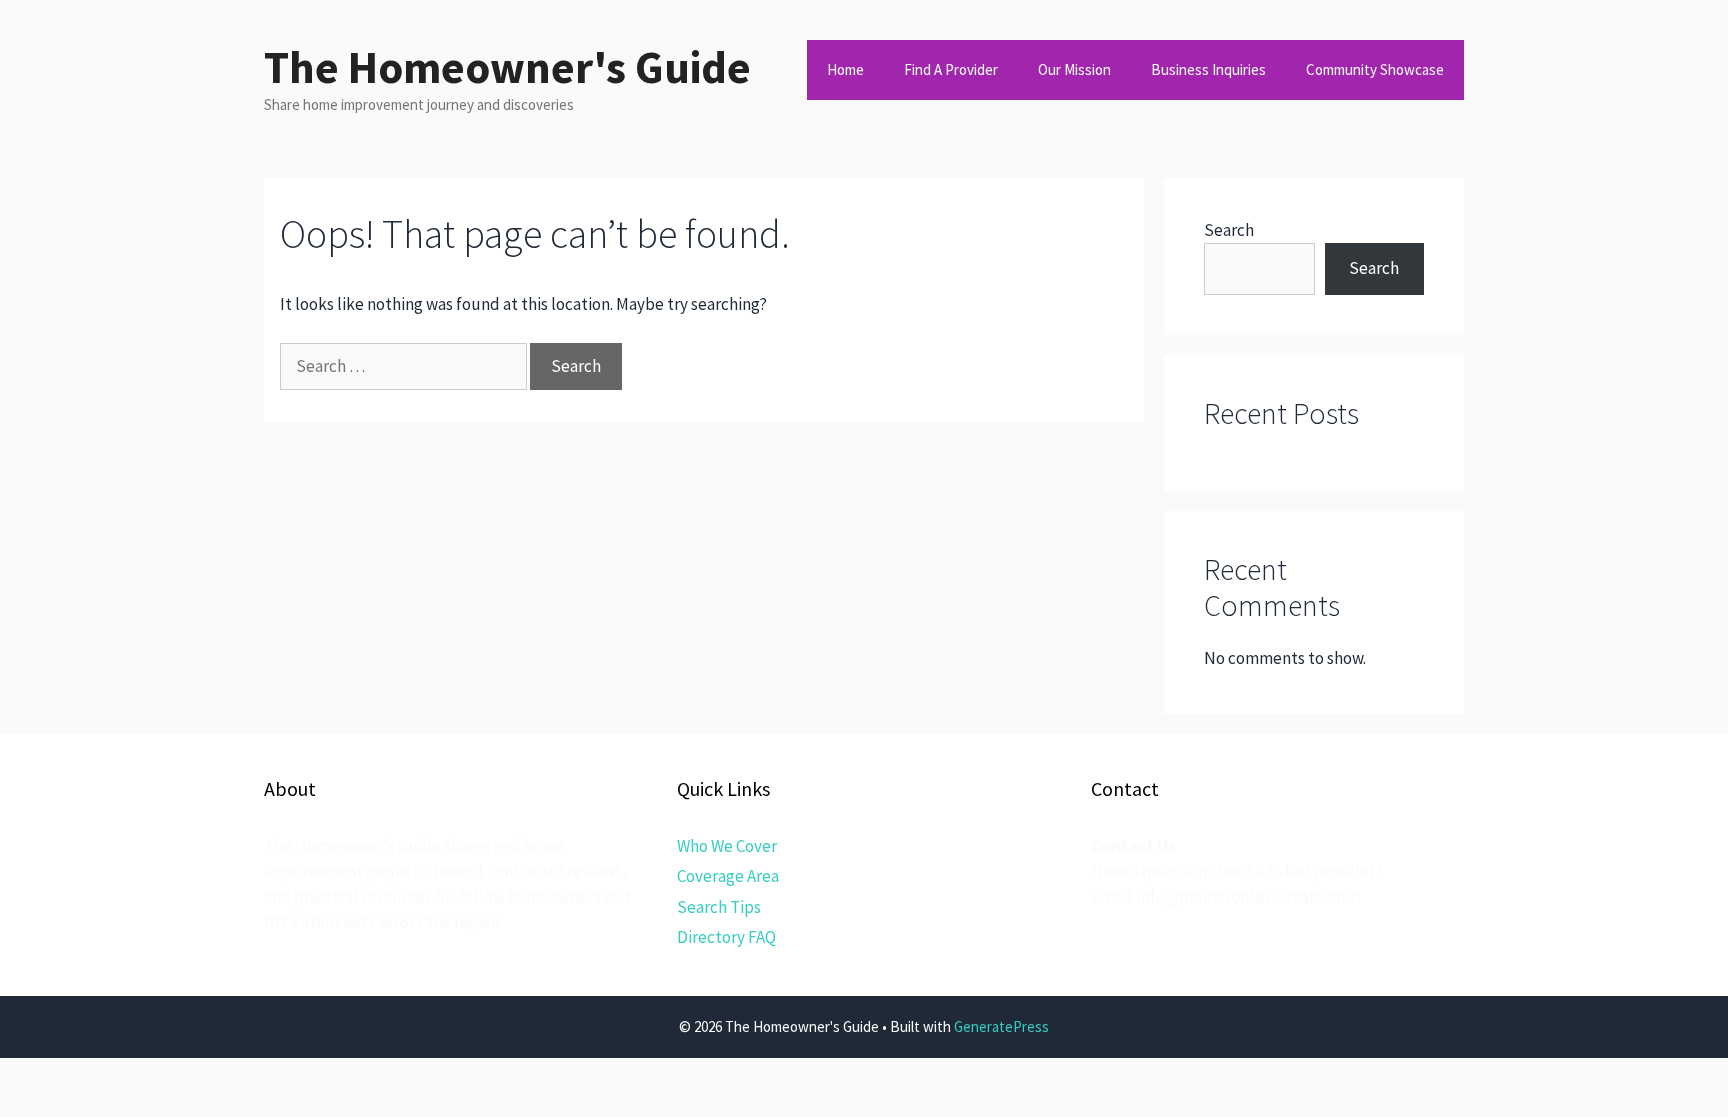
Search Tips (719, 907)
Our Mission (1074, 69)
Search (1229, 230)
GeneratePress (1001, 1026)
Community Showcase (1375, 69)
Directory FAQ (726, 937)
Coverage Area (728, 876)
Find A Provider (951, 69)
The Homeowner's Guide (507, 67)
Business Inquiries (1208, 69)
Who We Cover (727, 846)
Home (845, 69)
